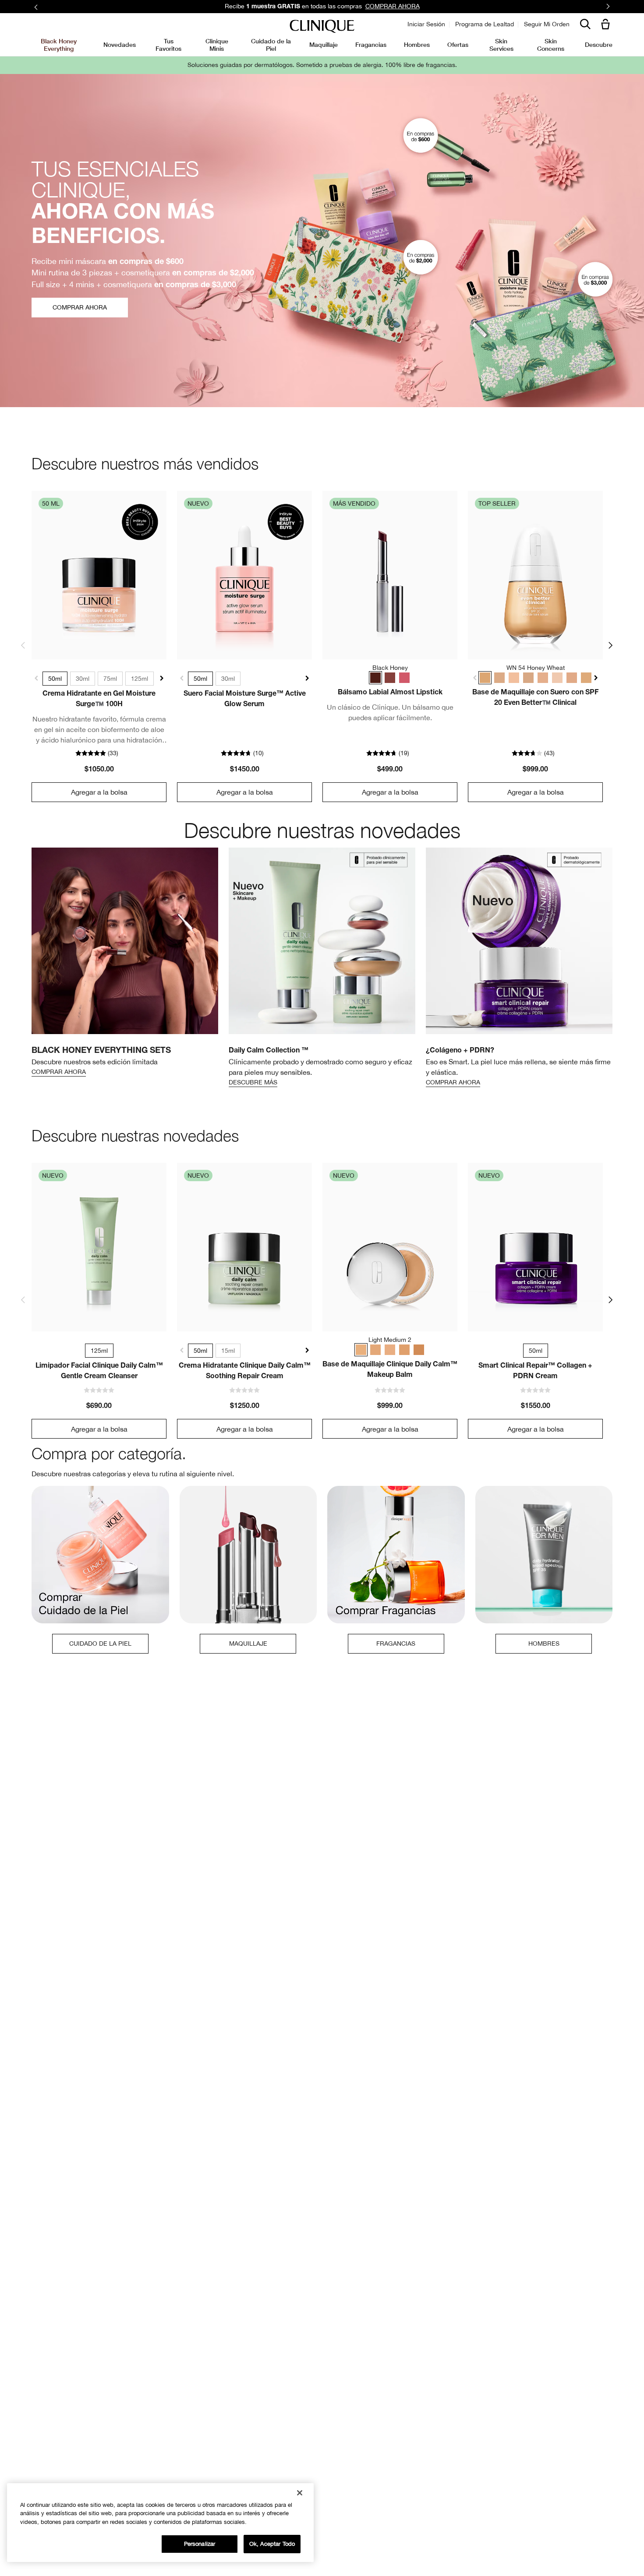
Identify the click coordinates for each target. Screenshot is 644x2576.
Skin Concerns (551, 44)
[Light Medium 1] (390, 1350)
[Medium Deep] (419, 1350)
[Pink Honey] (404, 678)
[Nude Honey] (390, 678)
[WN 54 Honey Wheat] (485, 678)
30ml (83, 679)
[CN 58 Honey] (586, 678)
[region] (160, 2523)
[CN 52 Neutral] (499, 678)
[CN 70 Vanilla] (528, 678)
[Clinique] (322, 26)
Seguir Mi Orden (547, 24)
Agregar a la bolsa (99, 792)
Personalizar (200, 2544)
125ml (140, 679)
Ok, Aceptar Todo (272, 2544)
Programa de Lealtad (485, 24)
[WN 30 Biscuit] (572, 678)
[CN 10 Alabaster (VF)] (557, 678)
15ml (228, 1351)
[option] (125, 963)
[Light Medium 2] (361, 1350)
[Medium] (404, 1350)
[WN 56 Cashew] (543, 678)
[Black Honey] (375, 678)
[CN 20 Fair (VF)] (514, 678)
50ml (55, 679)
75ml (110, 679)
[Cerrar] (300, 2493)
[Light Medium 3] (375, 1350)
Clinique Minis (217, 44)
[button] (607, 25)
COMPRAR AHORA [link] (393, 6)
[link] (99, 575)
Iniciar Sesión (426, 24)
